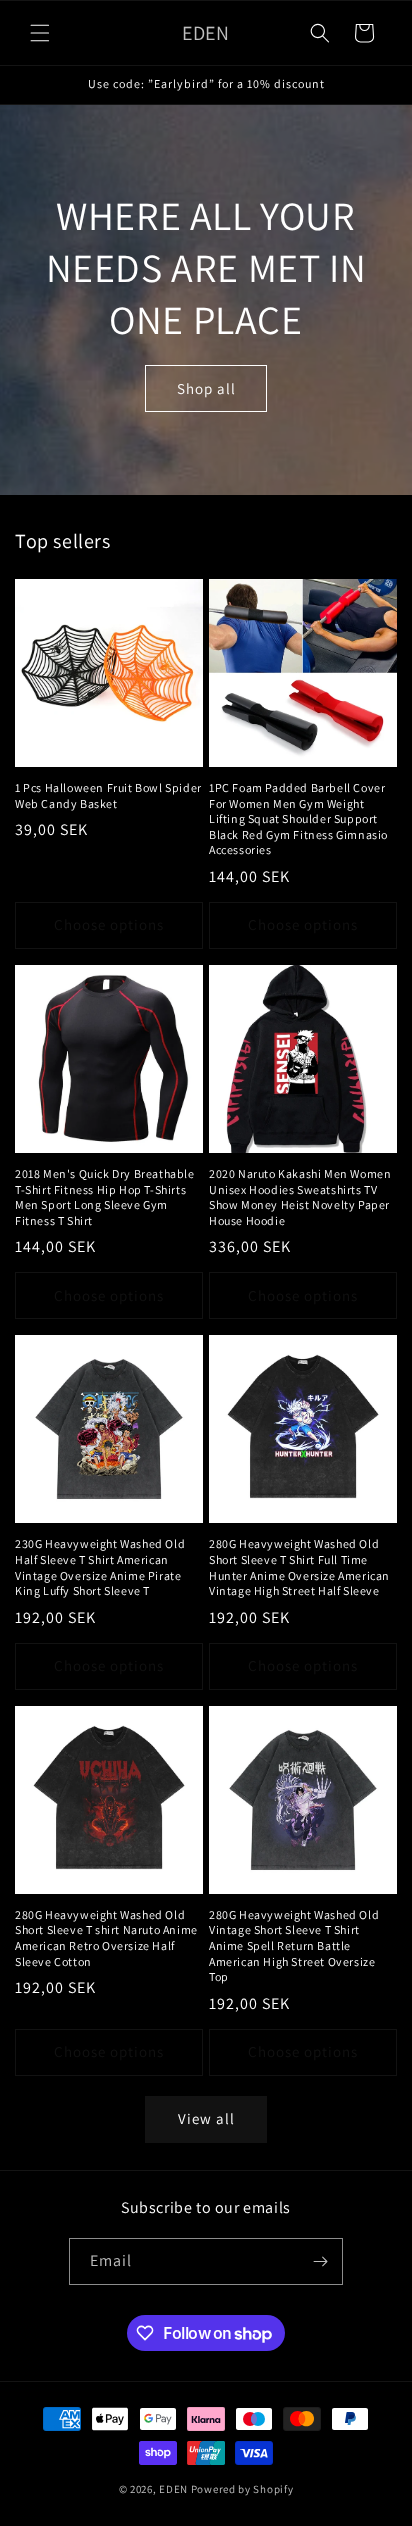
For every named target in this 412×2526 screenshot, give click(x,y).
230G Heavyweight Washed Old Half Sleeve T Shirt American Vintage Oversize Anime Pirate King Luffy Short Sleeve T (100, 1567)
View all (206, 2118)
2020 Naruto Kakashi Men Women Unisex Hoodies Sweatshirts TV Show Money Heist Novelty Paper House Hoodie (300, 1197)
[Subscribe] (320, 2261)
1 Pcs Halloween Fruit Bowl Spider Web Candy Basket (108, 795)
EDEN (173, 2489)
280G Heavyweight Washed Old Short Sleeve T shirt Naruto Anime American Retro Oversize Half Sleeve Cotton (106, 1938)
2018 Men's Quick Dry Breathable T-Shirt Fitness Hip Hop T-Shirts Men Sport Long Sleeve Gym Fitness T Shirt (105, 1197)
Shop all (206, 387)
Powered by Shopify (242, 2489)
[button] (40, 33)
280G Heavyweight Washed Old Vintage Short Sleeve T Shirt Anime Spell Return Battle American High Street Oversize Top (294, 1945)
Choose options (109, 924)
